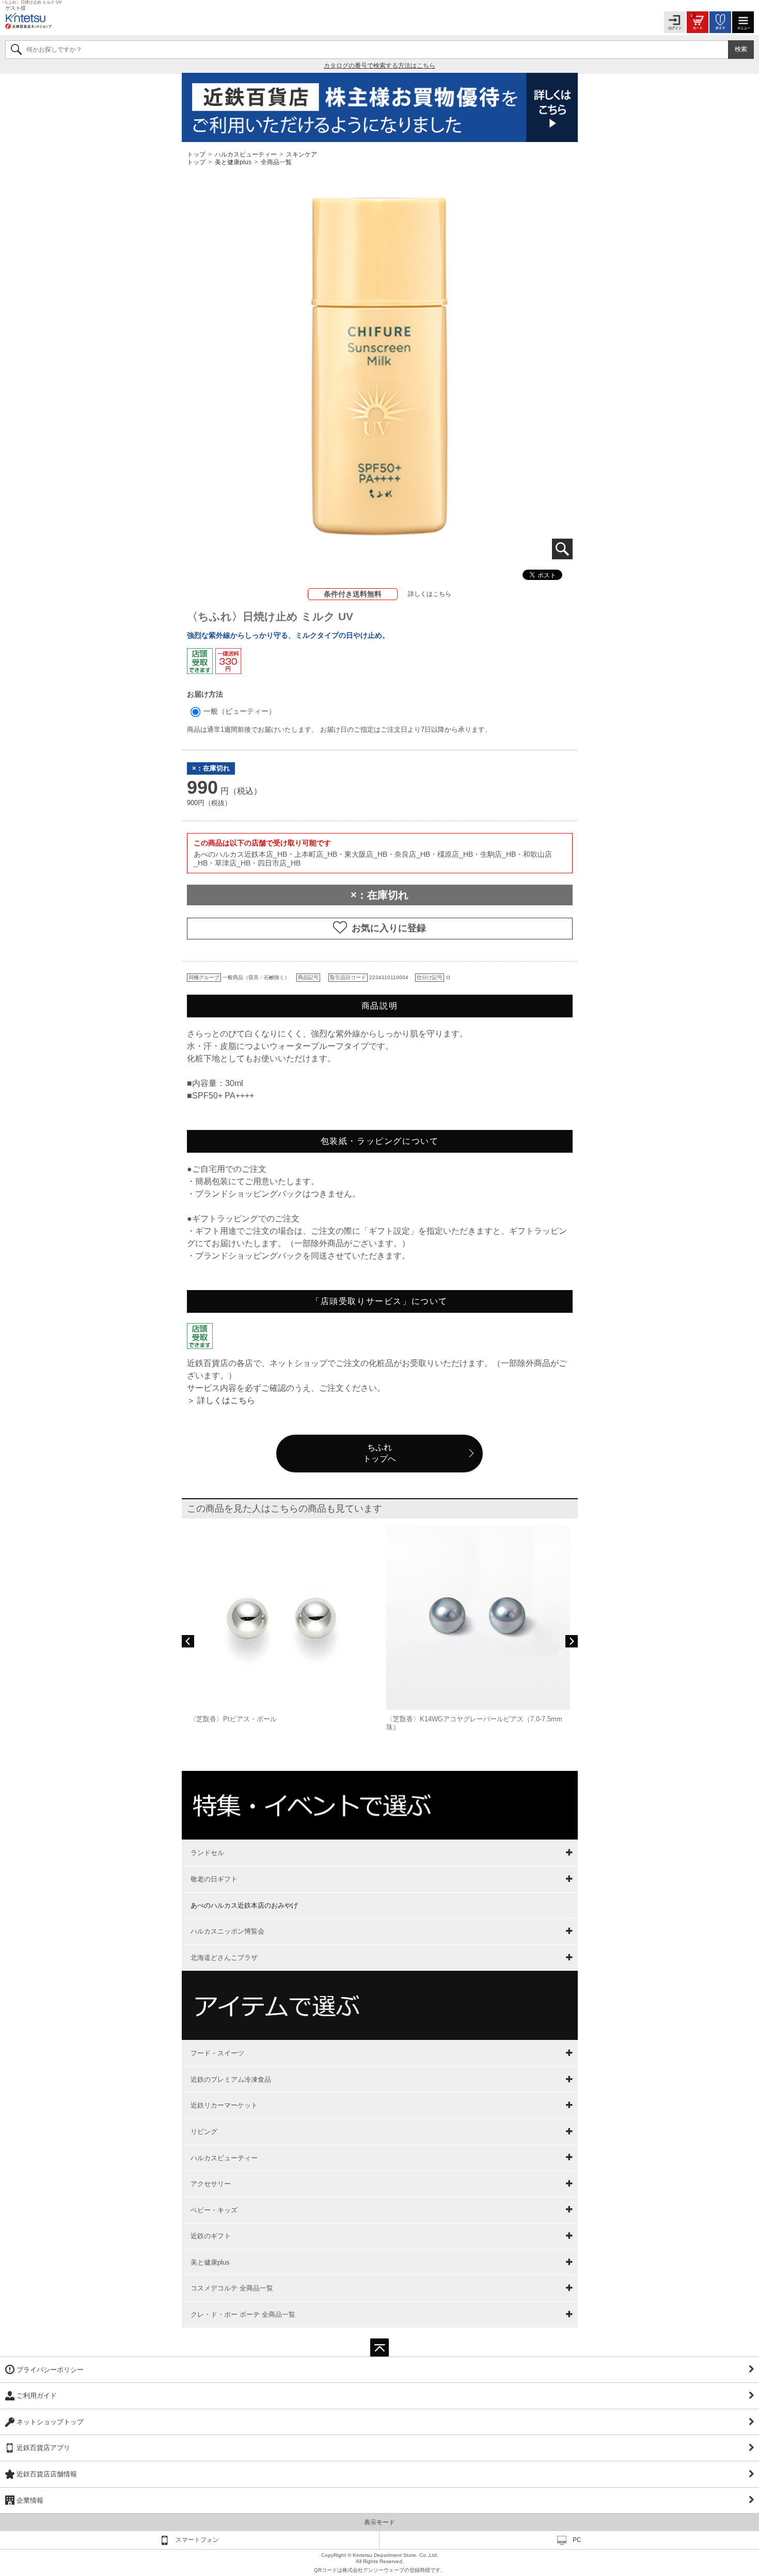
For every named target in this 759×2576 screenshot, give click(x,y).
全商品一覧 (276, 162)
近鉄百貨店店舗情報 (47, 2474)
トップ (197, 154)
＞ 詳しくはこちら (221, 1400)
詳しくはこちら (430, 594)
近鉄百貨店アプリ (43, 2448)
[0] (698, 21)
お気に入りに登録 (389, 928)
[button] (188, 1641)
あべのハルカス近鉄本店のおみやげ (244, 1905)
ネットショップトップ (50, 2422)
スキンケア (302, 154)
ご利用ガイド (37, 2396)
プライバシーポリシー (50, 2370)
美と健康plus (233, 162)
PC (577, 2540)
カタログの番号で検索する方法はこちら (379, 66)
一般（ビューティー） (239, 711)
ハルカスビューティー (246, 154)
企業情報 (30, 2500)
